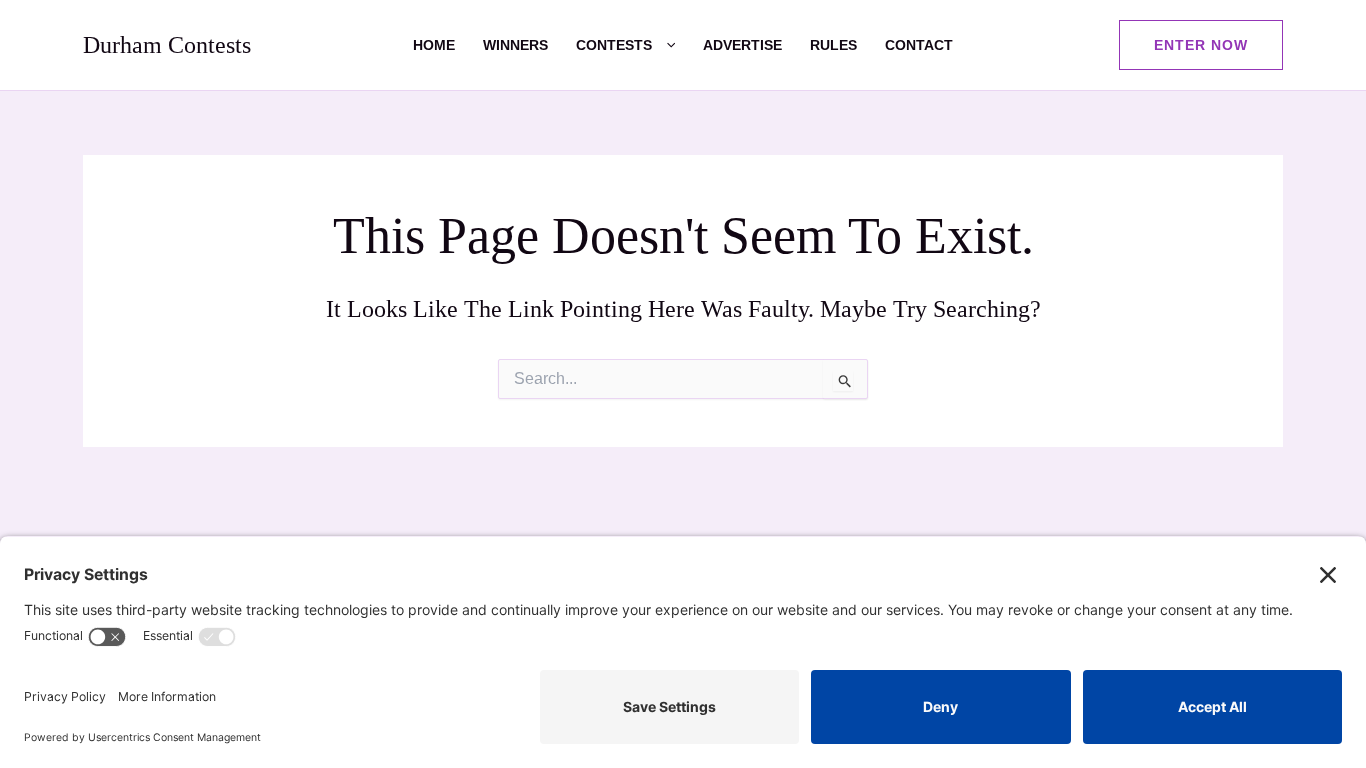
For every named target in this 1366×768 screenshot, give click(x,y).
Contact (919, 45)
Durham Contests (167, 45)
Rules (833, 45)
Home (434, 45)
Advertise (742, 45)
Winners (515, 45)
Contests (614, 45)
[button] (663, 45)
